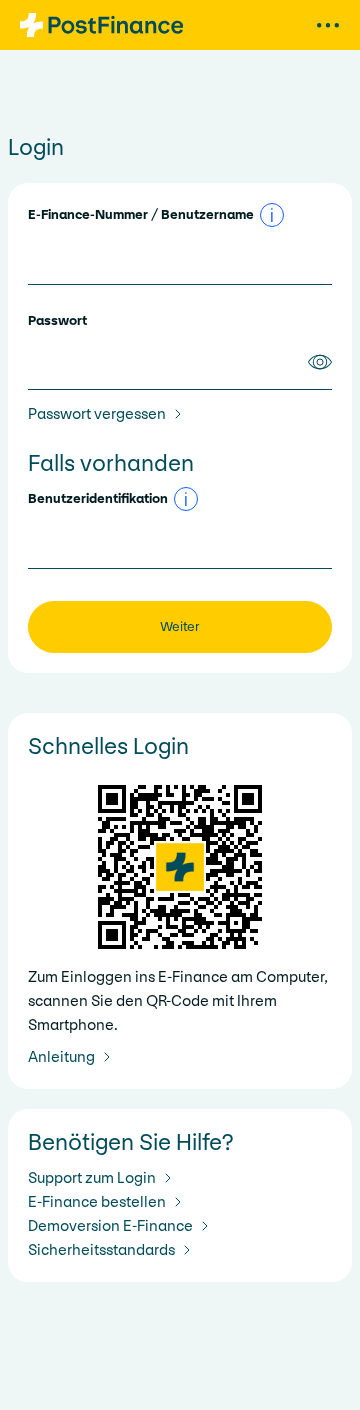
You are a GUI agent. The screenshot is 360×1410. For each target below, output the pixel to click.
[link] (109, 414)
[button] (272, 215)
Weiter (180, 626)
